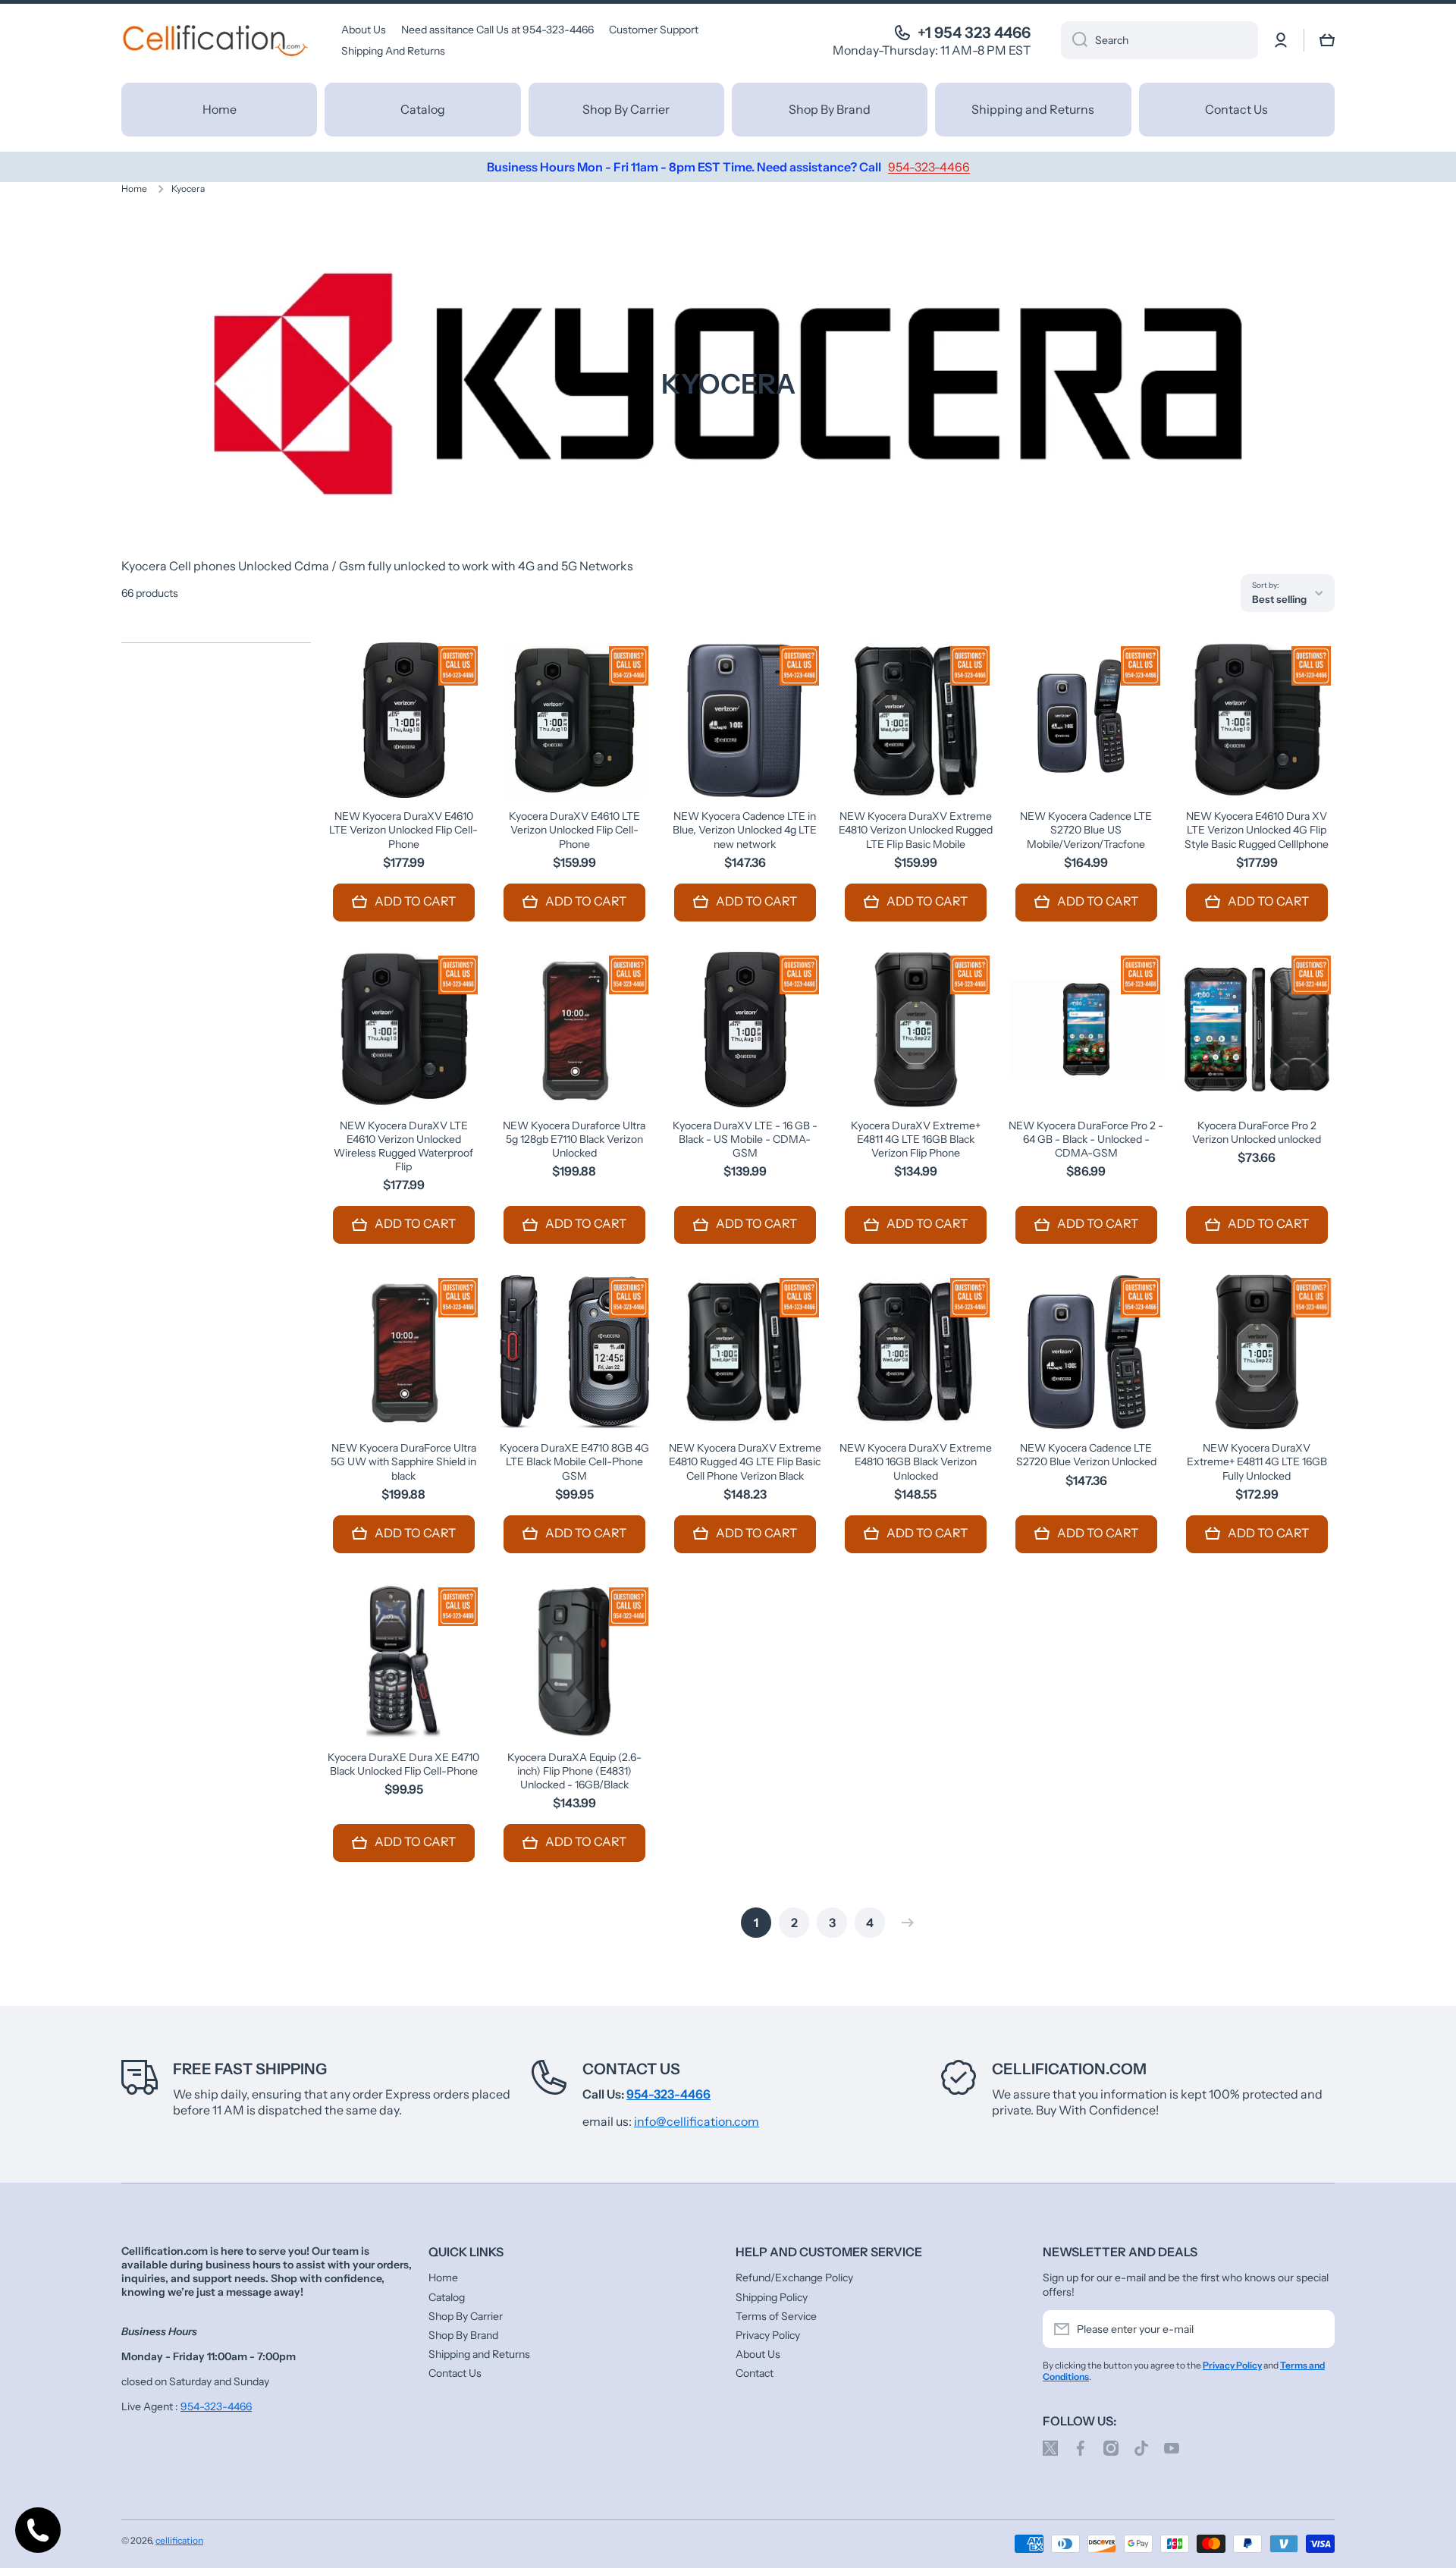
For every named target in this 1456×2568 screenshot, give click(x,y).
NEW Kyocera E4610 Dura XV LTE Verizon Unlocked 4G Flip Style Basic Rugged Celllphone (1257, 830)
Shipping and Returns (479, 2354)
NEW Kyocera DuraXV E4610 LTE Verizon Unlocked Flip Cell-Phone (403, 830)
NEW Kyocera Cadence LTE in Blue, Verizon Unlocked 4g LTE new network (745, 830)
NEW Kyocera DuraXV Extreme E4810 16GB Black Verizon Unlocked (916, 1461)
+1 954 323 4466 (974, 33)
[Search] (1074, 40)
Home (134, 188)
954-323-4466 (216, 2406)
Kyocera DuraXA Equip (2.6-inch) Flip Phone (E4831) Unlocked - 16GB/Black (574, 1771)
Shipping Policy (772, 2297)
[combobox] (1159, 40)
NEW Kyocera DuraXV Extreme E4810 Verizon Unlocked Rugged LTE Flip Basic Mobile (916, 830)
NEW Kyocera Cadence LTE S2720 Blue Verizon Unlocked (1086, 1455)
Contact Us (631, 2069)
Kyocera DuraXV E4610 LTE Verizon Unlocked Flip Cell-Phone (574, 830)
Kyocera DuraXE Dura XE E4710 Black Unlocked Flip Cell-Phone (403, 1764)
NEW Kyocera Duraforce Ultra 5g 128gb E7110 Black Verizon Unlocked (574, 1139)
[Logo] (216, 40)
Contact (755, 2373)
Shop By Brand (463, 2335)
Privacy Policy (768, 2335)
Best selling (1279, 599)
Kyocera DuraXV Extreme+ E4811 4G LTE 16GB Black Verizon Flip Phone (916, 1139)
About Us (758, 2354)
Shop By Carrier (466, 2316)
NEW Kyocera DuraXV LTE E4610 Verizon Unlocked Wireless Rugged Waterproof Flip (403, 1146)
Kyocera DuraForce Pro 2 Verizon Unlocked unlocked (1257, 1132)
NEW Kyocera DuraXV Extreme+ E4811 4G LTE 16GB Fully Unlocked (1257, 1461)
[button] (1327, 40)
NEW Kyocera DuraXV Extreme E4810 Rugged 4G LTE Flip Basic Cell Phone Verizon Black (745, 1461)
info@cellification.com (697, 2121)
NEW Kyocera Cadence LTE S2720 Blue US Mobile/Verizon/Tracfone (1086, 830)
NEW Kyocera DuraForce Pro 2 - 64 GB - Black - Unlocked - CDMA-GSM (1086, 1139)
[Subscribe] (1316, 2329)
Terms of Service (776, 2316)
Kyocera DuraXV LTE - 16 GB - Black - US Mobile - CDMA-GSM (745, 1139)
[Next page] (904, 1923)
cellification (179, 2540)
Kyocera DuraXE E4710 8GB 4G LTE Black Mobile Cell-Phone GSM (574, 1461)
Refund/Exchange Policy (794, 2278)
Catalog (447, 2297)
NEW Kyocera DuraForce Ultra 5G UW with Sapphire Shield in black (403, 1461)
